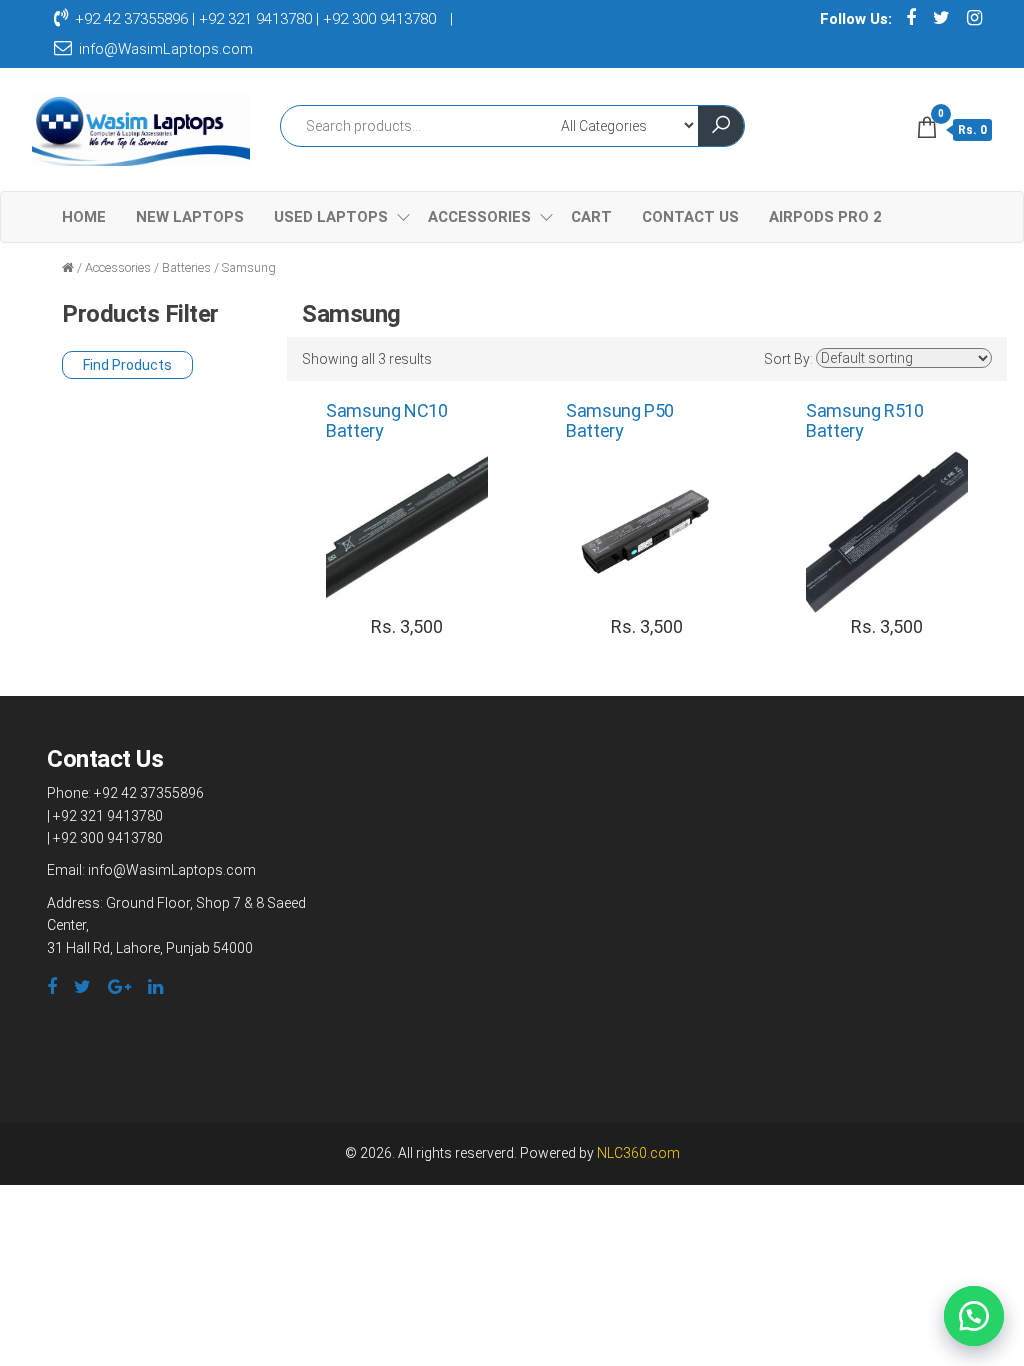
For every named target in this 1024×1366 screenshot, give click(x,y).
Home (84, 217)
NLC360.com (638, 1153)
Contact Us (690, 217)
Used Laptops (331, 217)
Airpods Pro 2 (825, 217)
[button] (974, 1316)
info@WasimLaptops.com (164, 49)
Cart (591, 217)
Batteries (186, 267)
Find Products (127, 365)
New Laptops (190, 217)
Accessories (479, 217)
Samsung (249, 267)
